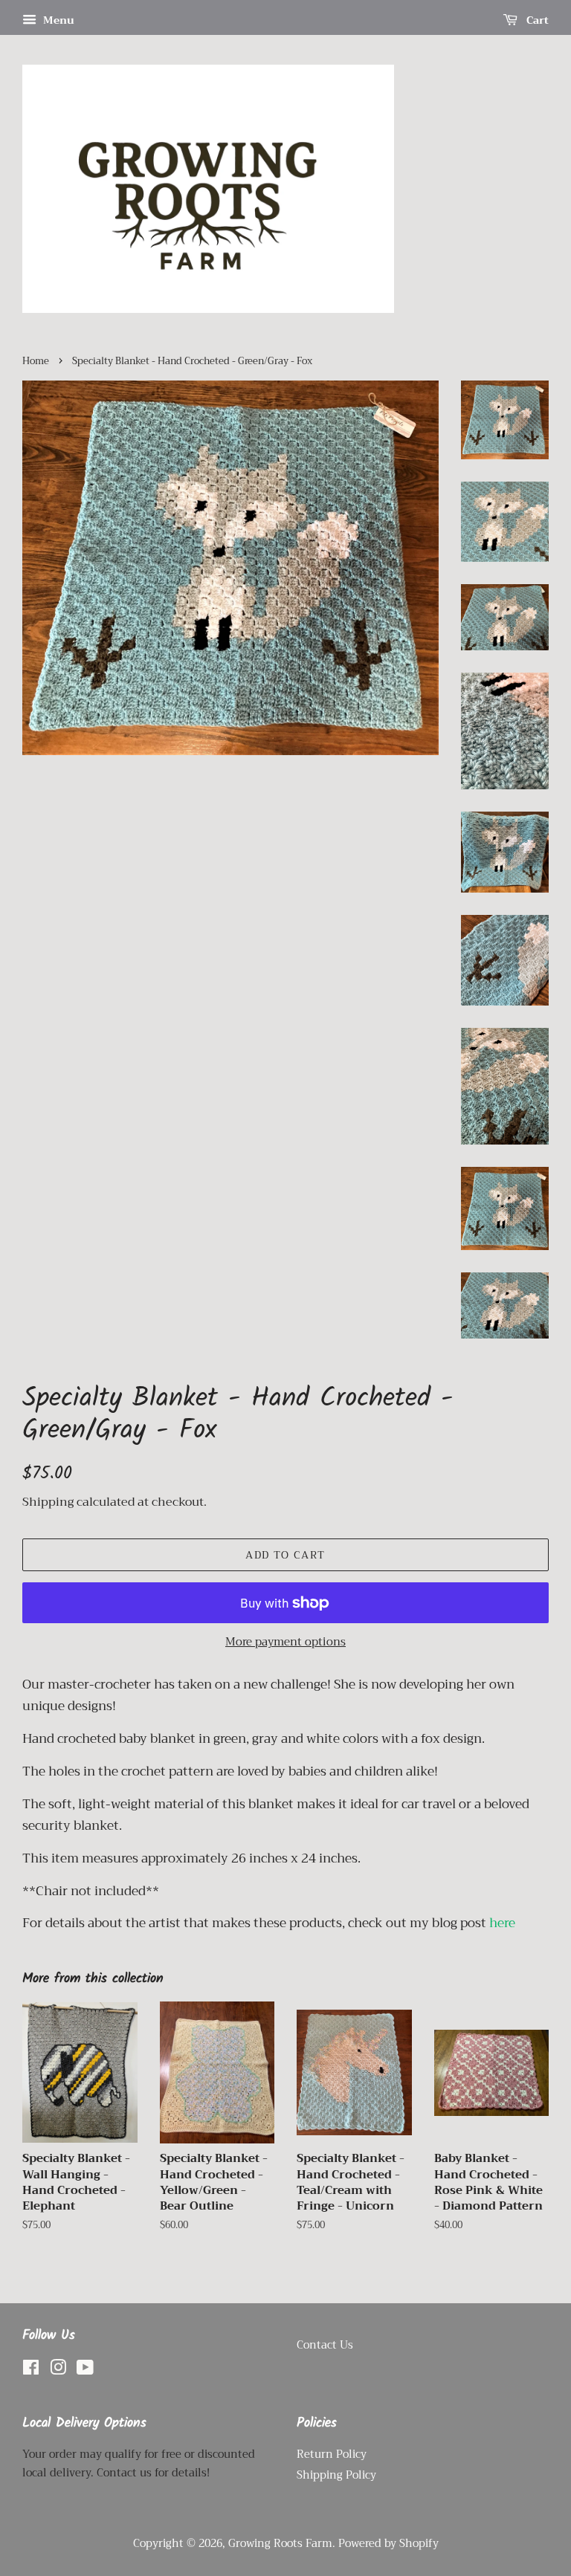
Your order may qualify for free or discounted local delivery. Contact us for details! (139, 2464)
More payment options (285, 1642)
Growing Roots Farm (280, 2544)
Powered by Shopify (388, 2544)
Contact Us (325, 2345)
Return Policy (332, 2454)
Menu (57, 20)
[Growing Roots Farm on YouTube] (85, 2370)
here (502, 1923)
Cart (536, 20)
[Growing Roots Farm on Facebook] (31, 2370)
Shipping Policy (336, 2475)
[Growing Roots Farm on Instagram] (58, 2370)
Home (36, 361)
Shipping (48, 1502)
